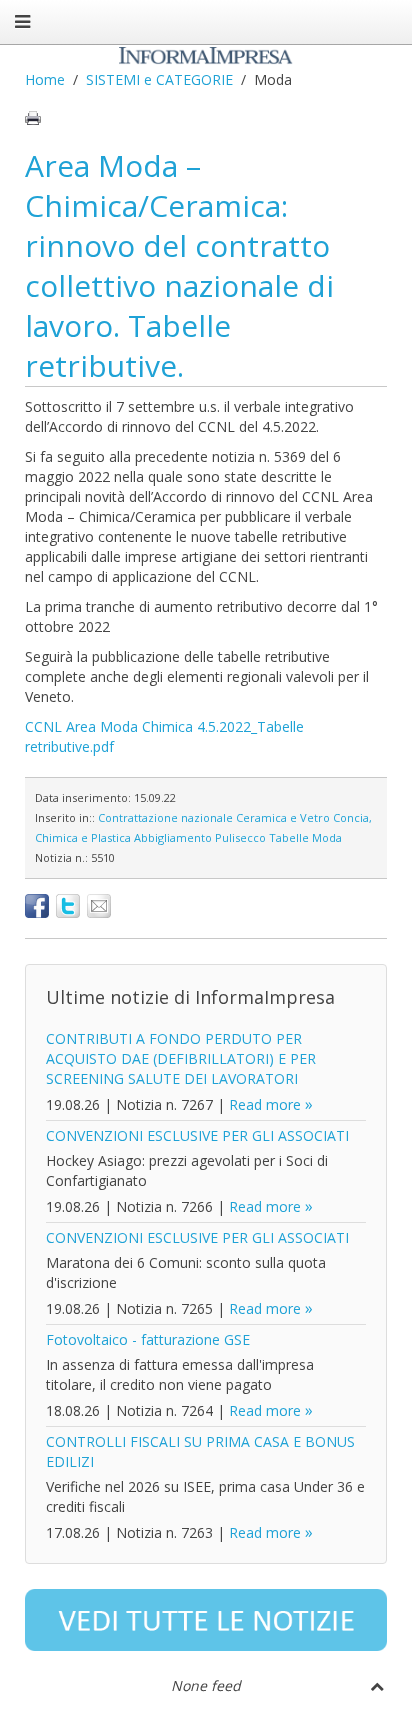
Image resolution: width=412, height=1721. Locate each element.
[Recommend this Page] (99, 906)
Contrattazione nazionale (165, 817)
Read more (265, 1104)
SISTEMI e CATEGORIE (159, 79)
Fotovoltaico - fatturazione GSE (148, 1339)
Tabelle (289, 837)
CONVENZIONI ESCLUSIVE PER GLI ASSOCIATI (197, 1135)
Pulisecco (240, 837)
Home (45, 79)
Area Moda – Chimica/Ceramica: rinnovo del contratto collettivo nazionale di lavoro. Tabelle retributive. (179, 265)
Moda (327, 837)
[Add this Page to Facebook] (37, 906)
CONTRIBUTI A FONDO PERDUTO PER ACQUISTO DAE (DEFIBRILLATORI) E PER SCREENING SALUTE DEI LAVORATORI (181, 1058)
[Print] (33, 118)
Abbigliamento (173, 837)
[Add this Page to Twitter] (68, 906)
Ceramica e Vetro (283, 817)
